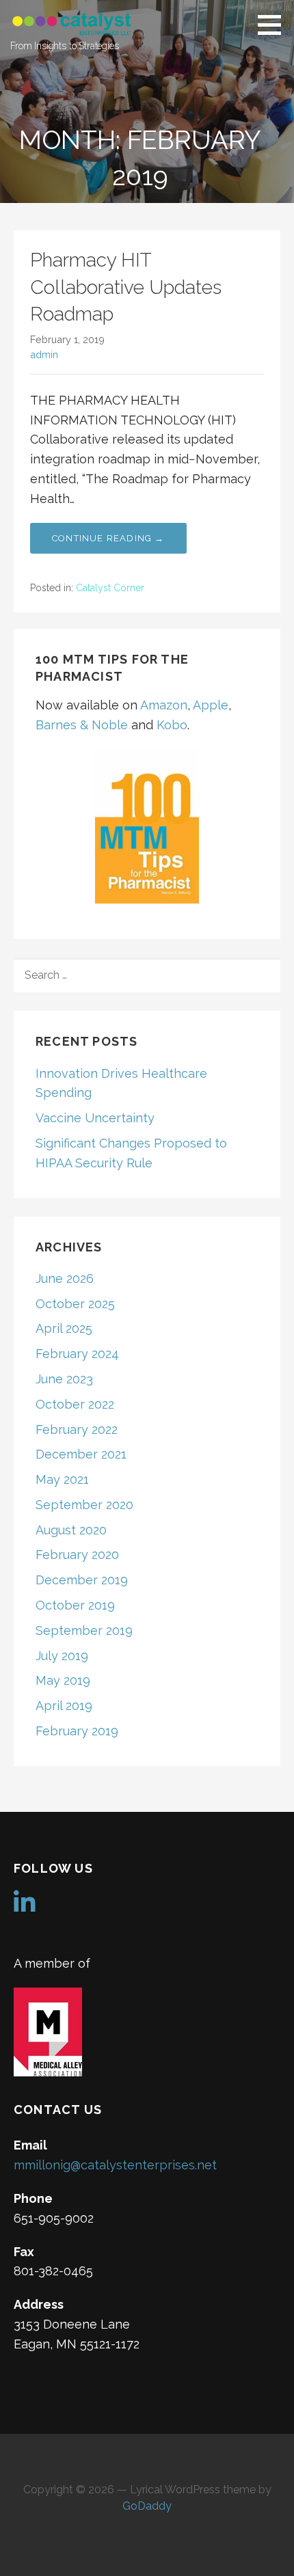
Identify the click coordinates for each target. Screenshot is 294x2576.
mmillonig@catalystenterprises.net (115, 2165)
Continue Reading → (108, 538)
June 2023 (64, 1379)
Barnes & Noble (82, 725)
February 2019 (77, 1731)
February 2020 (77, 1555)
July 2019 (62, 1656)
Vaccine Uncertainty (95, 1118)
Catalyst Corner (110, 588)
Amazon (164, 705)
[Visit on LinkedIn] (25, 1907)
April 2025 (64, 1328)
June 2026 (65, 1278)
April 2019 (64, 1706)
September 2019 (84, 1630)
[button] (274, 25)
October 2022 (75, 1404)
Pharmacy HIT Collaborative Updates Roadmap (126, 287)
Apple (211, 705)
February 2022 (77, 1429)
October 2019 (75, 1605)
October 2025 (75, 1304)
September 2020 (84, 1505)
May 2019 (63, 1680)
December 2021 (81, 1454)
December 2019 (82, 1580)
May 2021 (62, 1479)
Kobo (172, 725)
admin (44, 354)
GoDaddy (147, 2506)
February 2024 (77, 1354)
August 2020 (71, 1530)
